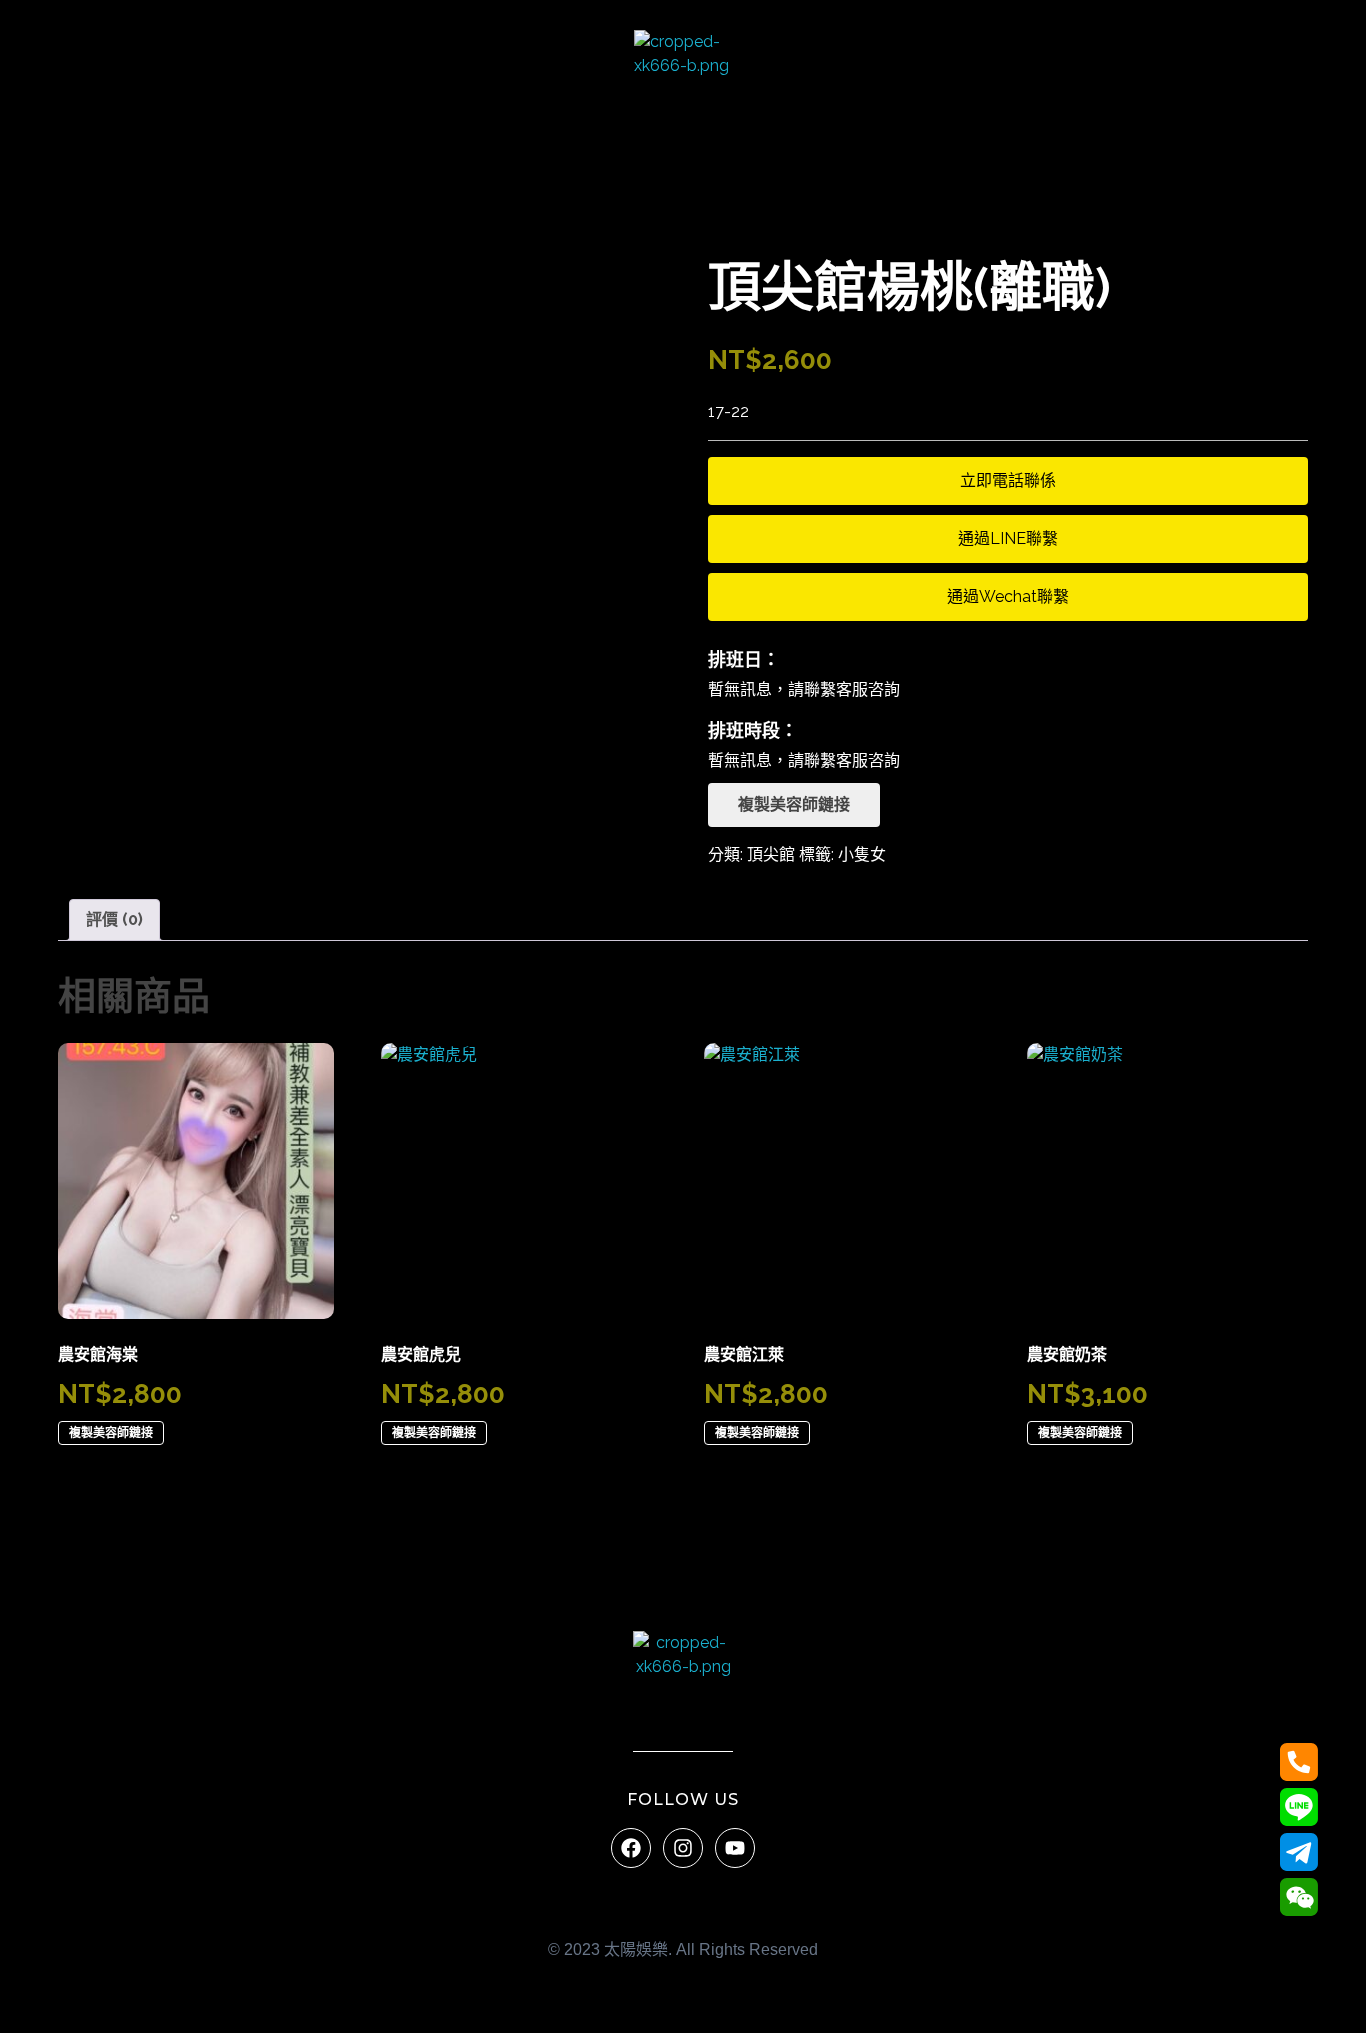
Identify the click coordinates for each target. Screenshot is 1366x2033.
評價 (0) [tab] (114, 919)
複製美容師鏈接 (794, 804)
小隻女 (862, 854)
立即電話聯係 (1008, 480)
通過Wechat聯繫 (1008, 596)
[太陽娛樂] (683, 83)
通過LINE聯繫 (1008, 538)
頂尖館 (771, 854)
